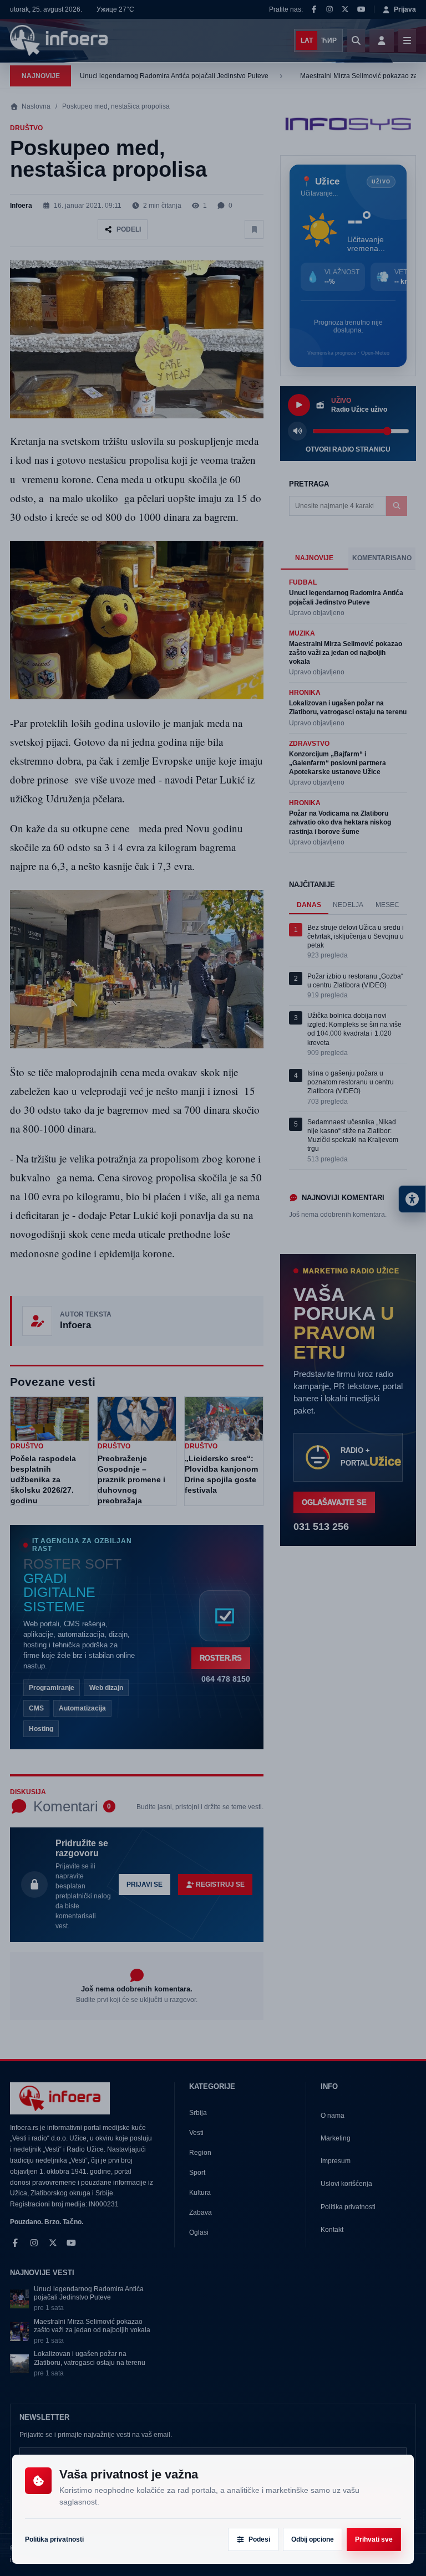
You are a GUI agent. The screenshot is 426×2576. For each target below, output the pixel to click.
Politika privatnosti (54, 2539)
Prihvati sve (374, 2539)
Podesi (259, 2539)
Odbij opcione (313, 2539)
